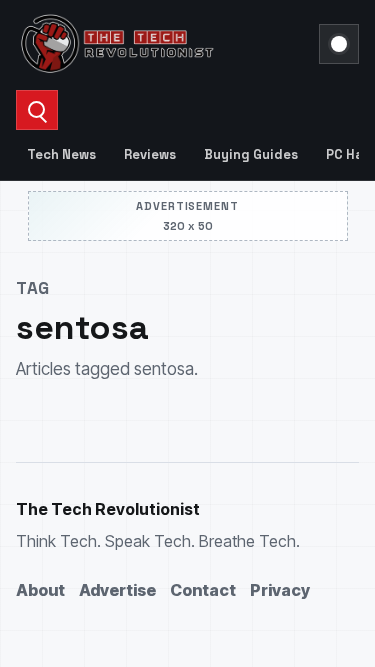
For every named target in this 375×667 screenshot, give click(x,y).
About (40, 590)
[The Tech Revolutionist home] (161, 44)
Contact (203, 590)
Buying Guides (251, 154)
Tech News (61, 154)
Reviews (150, 154)
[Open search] (37, 110)
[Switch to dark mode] (339, 44)
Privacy (280, 590)
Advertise (117, 590)
